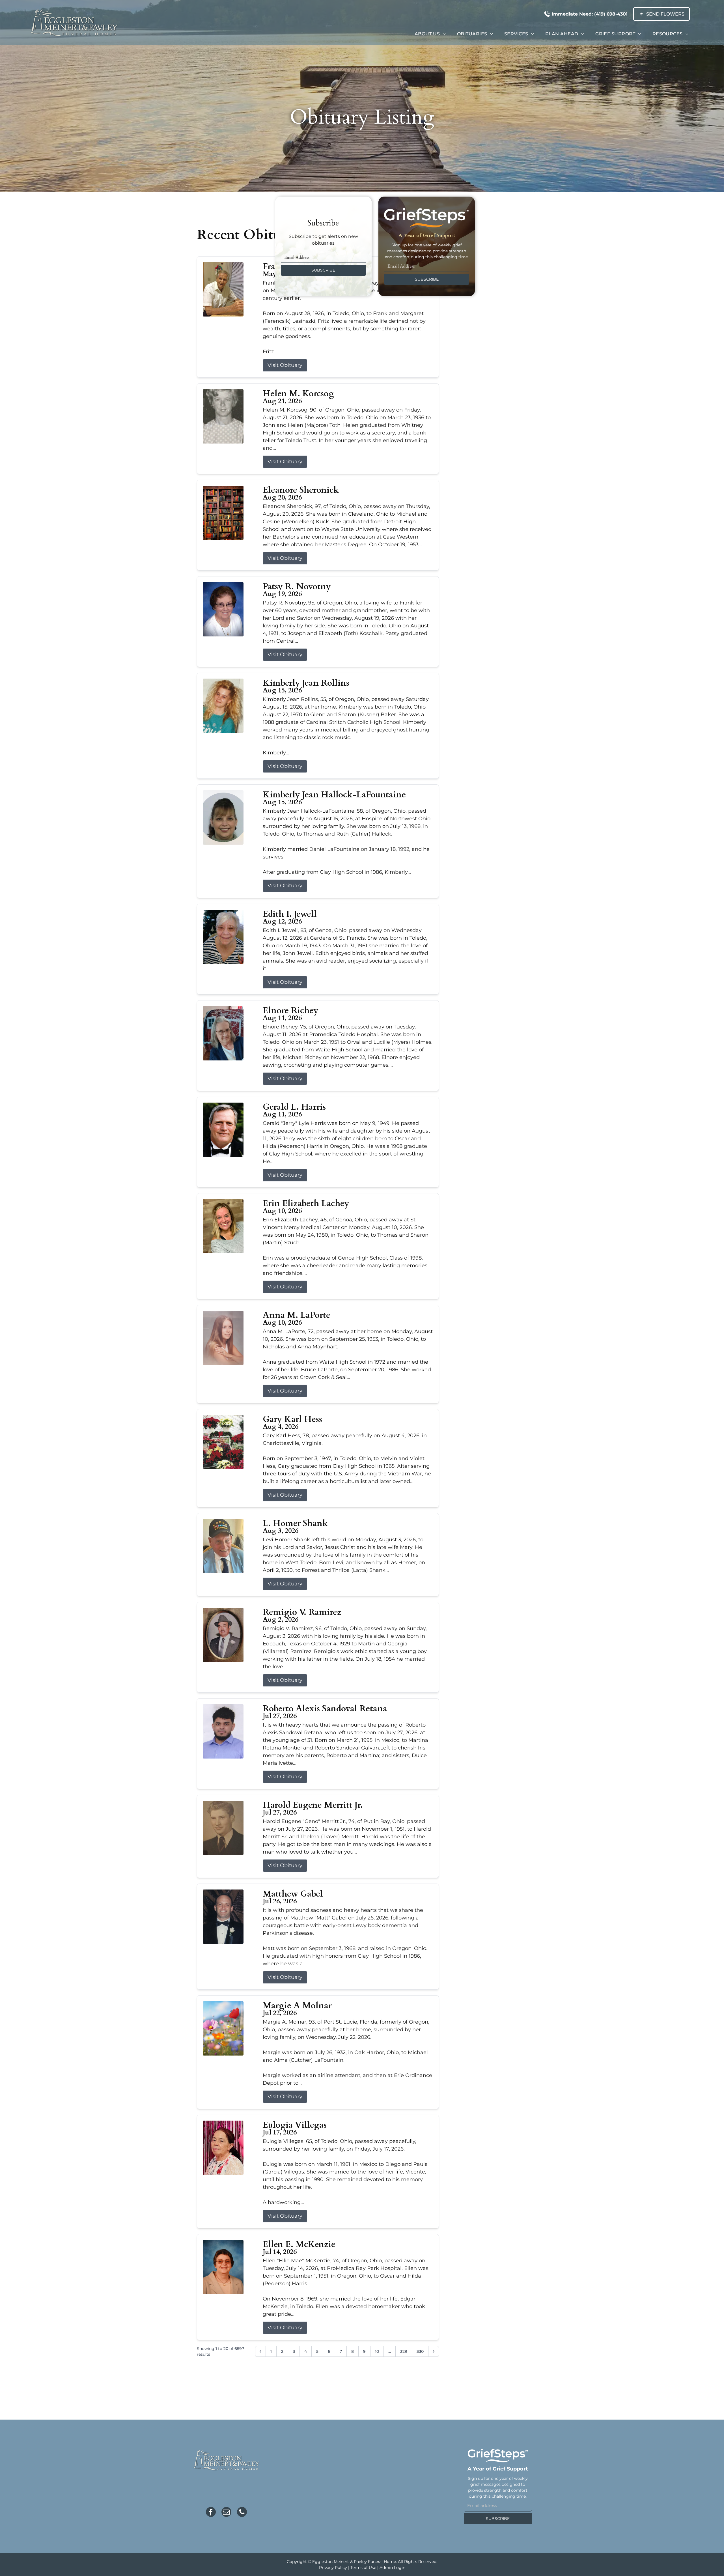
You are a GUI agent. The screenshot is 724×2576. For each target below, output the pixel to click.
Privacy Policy (333, 2568)
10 (377, 2351)
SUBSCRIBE (323, 270)
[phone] (242, 2513)
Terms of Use (363, 2568)
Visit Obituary (285, 365)
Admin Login (392, 2568)
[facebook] (211, 2513)
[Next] (434, 2351)
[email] (226, 2513)
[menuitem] (430, 34)
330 (420, 2351)
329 (404, 2351)
